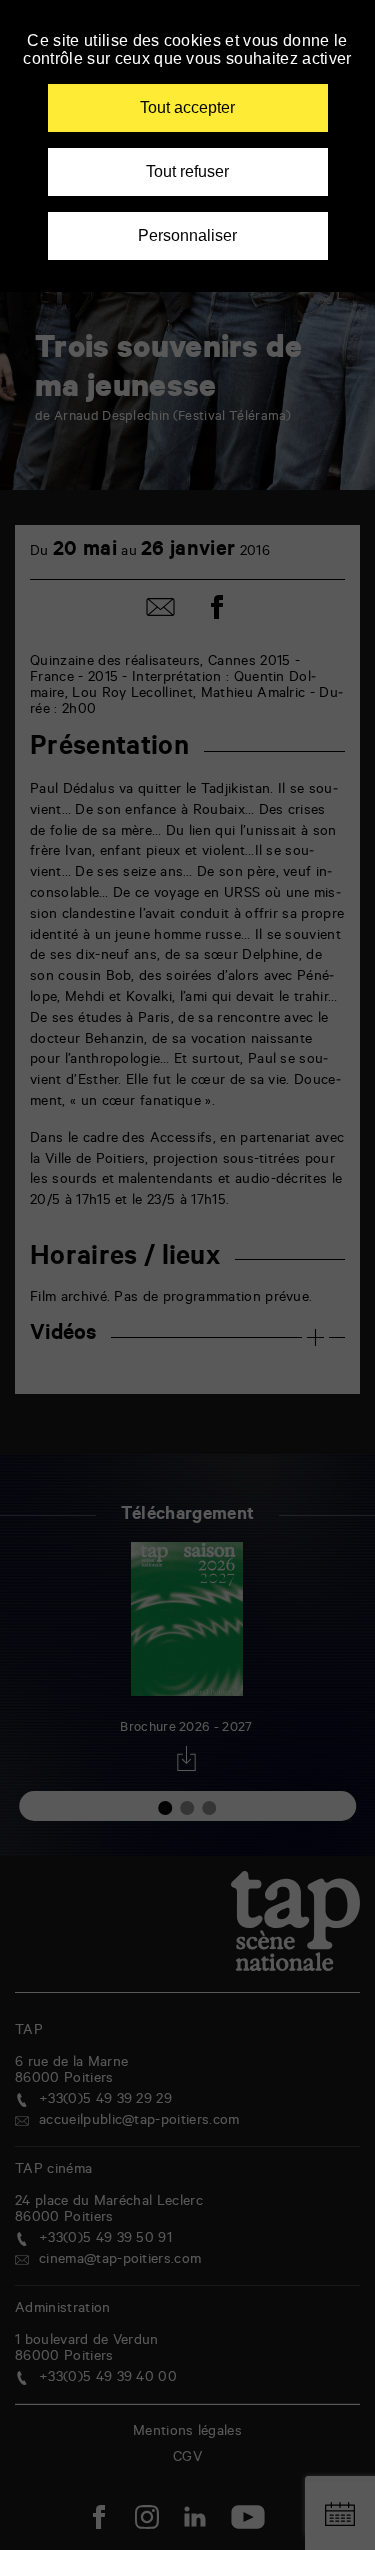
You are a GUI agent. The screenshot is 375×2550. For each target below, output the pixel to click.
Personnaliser (187, 235)
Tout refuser (187, 171)
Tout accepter (187, 107)
